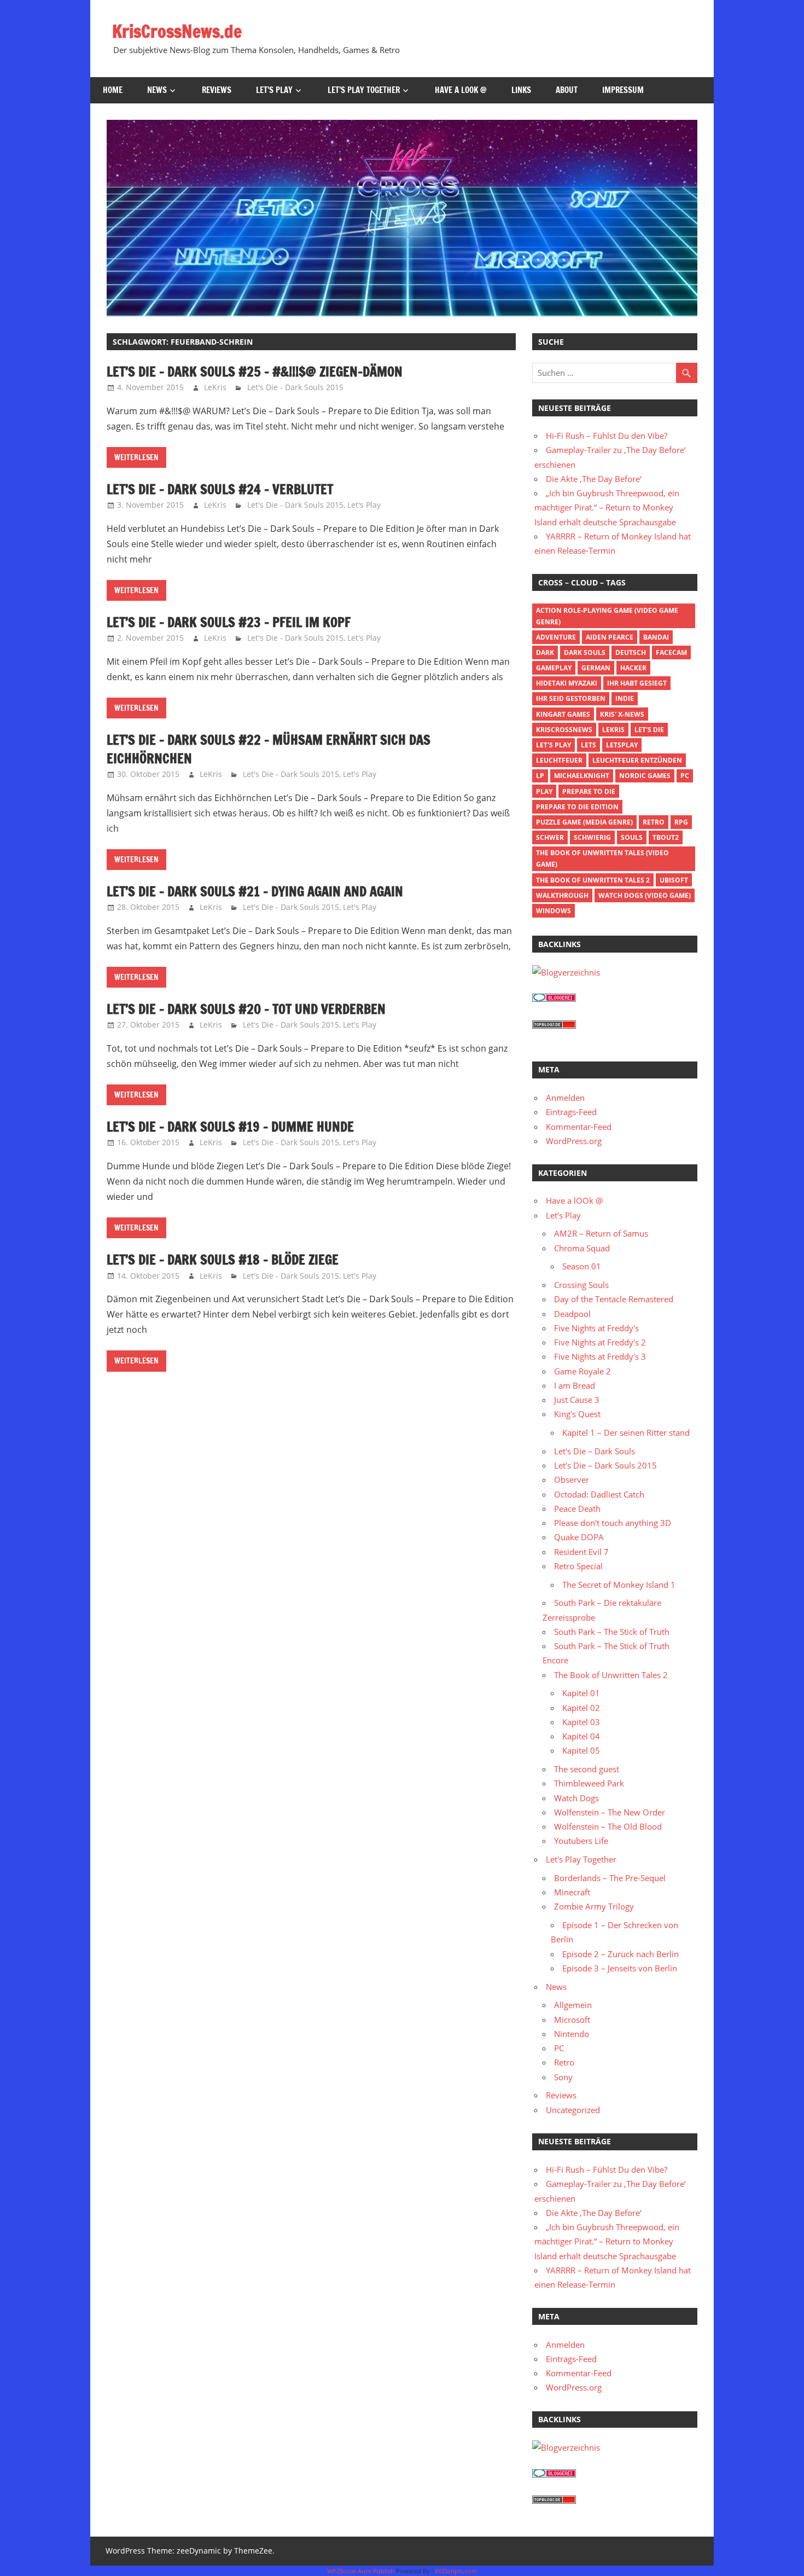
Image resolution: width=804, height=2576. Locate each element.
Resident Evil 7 (581, 1552)
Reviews (217, 90)
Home (113, 90)
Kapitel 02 (581, 1708)
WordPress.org (574, 1141)
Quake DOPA (579, 1537)
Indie (625, 698)
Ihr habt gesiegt (637, 683)
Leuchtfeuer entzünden (637, 760)
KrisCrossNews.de (177, 31)
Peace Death (577, 1509)
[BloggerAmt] (566, 972)
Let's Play (364, 505)
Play (544, 791)
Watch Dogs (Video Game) (645, 895)
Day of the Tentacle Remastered (614, 1299)
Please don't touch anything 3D (613, 1523)
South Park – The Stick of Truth (612, 1632)
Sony (563, 2077)
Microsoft (572, 2020)
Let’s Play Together (364, 90)
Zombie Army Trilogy (594, 1906)
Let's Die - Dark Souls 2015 (295, 387)
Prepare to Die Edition (577, 807)
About (567, 90)
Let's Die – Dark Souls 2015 (605, 1465)
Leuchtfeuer (559, 760)
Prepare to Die (589, 791)
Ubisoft (674, 880)
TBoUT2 (666, 837)
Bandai (656, 637)
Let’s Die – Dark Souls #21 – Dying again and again (255, 891)
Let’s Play (274, 90)
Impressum (623, 90)
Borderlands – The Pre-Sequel (610, 1878)
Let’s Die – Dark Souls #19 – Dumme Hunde (230, 1127)
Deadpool (572, 1314)
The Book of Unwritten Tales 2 (593, 880)
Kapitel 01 (581, 1693)
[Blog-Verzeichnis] (554, 999)
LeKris (215, 387)
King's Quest (577, 1414)
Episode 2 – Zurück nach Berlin (621, 1954)
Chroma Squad (582, 1248)
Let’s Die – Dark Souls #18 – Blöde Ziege (223, 1260)
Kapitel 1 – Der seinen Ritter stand (626, 1432)
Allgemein (573, 2005)
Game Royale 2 (582, 1371)
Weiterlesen (136, 457)
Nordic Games (645, 776)
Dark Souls (585, 652)
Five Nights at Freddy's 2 (600, 1342)
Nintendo (572, 2034)
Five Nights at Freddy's (596, 1328)
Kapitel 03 (581, 1722)
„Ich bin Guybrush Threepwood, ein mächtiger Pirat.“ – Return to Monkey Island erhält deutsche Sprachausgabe (607, 507)
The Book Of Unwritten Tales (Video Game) (602, 858)
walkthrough (562, 895)
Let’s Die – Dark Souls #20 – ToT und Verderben (246, 1009)
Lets (589, 745)
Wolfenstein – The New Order (610, 1812)
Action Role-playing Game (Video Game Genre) (607, 616)
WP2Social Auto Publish (361, 2571)
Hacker (633, 668)
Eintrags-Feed (571, 1112)
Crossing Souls (581, 1285)
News (157, 90)
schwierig (592, 837)
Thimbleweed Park (589, 1783)
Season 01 (582, 1266)
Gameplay (554, 668)
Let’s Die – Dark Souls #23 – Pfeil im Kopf (229, 622)
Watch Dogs (576, 1798)
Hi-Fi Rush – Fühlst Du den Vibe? (607, 436)
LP (540, 776)
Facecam (671, 652)
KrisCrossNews (564, 730)
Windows (554, 911)
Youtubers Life (581, 1841)
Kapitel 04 (581, 1736)
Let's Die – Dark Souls (595, 1451)
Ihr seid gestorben (571, 698)
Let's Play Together (581, 1859)
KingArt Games (563, 714)
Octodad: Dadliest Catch (599, 1494)
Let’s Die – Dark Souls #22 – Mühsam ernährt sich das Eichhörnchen (269, 749)
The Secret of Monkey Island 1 (619, 1585)
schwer (550, 837)
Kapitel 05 (581, 1750)
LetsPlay (622, 745)
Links (521, 90)
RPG (681, 822)
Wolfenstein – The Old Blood (608, 1826)
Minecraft (572, 1892)
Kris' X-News (622, 714)
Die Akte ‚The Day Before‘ (594, 479)
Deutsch (631, 652)
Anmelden (565, 1098)
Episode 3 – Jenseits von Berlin (620, 1968)
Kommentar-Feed (579, 1127)
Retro (654, 822)
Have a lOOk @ (461, 90)
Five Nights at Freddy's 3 (600, 1356)
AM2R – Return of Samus (601, 1233)
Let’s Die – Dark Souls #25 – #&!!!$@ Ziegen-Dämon (255, 372)
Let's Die (649, 730)
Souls (632, 837)
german (596, 668)
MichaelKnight (582, 776)
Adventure (556, 637)
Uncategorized (573, 2110)
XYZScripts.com (456, 2571)
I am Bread (575, 1385)
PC (685, 776)
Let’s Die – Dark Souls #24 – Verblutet (220, 489)
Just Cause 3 (577, 1400)
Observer (572, 1480)
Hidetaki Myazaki (567, 683)
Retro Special (578, 1566)
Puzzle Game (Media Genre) (584, 822)
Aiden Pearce (610, 637)
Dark (545, 652)
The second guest (587, 1769)
